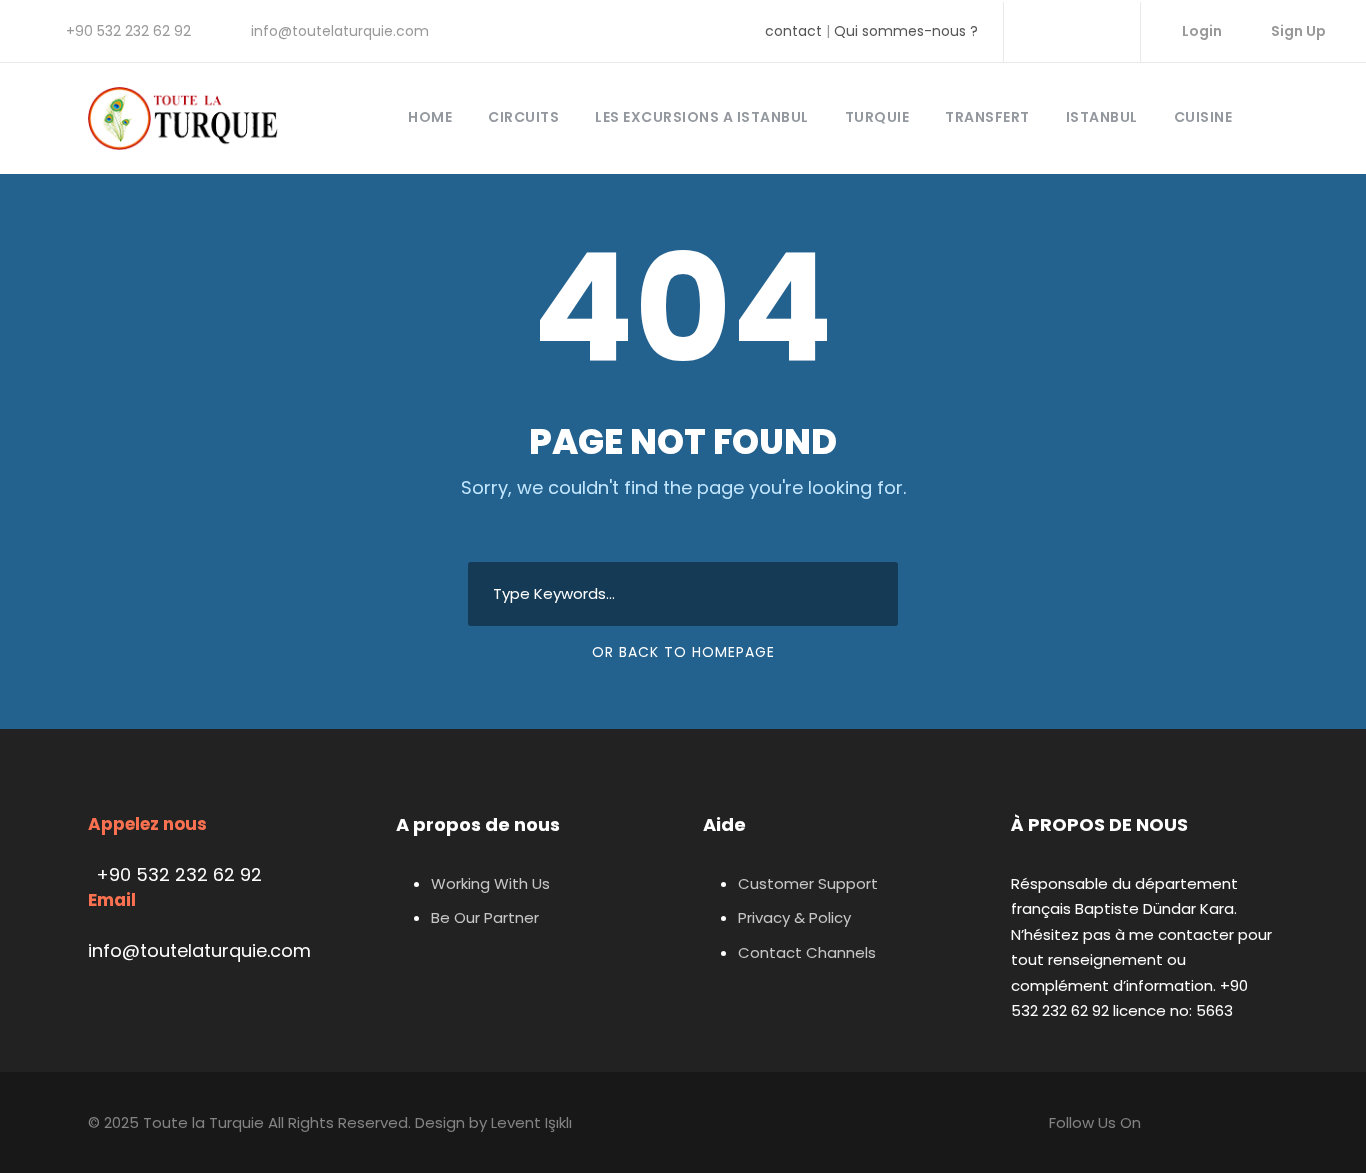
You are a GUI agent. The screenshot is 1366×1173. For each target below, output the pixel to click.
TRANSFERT (987, 117)
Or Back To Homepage (683, 652)
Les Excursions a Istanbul (702, 117)
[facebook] (1038, 31)
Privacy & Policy (794, 917)
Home (430, 117)
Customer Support (808, 883)
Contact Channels (807, 952)
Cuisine (1203, 117)
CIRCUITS (523, 117)
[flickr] (1070, 31)
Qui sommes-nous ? (906, 31)
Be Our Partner (485, 917)
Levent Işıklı (531, 1122)
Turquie (877, 117)
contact (793, 31)
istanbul (1102, 117)
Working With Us (490, 883)
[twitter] (1102, 31)
